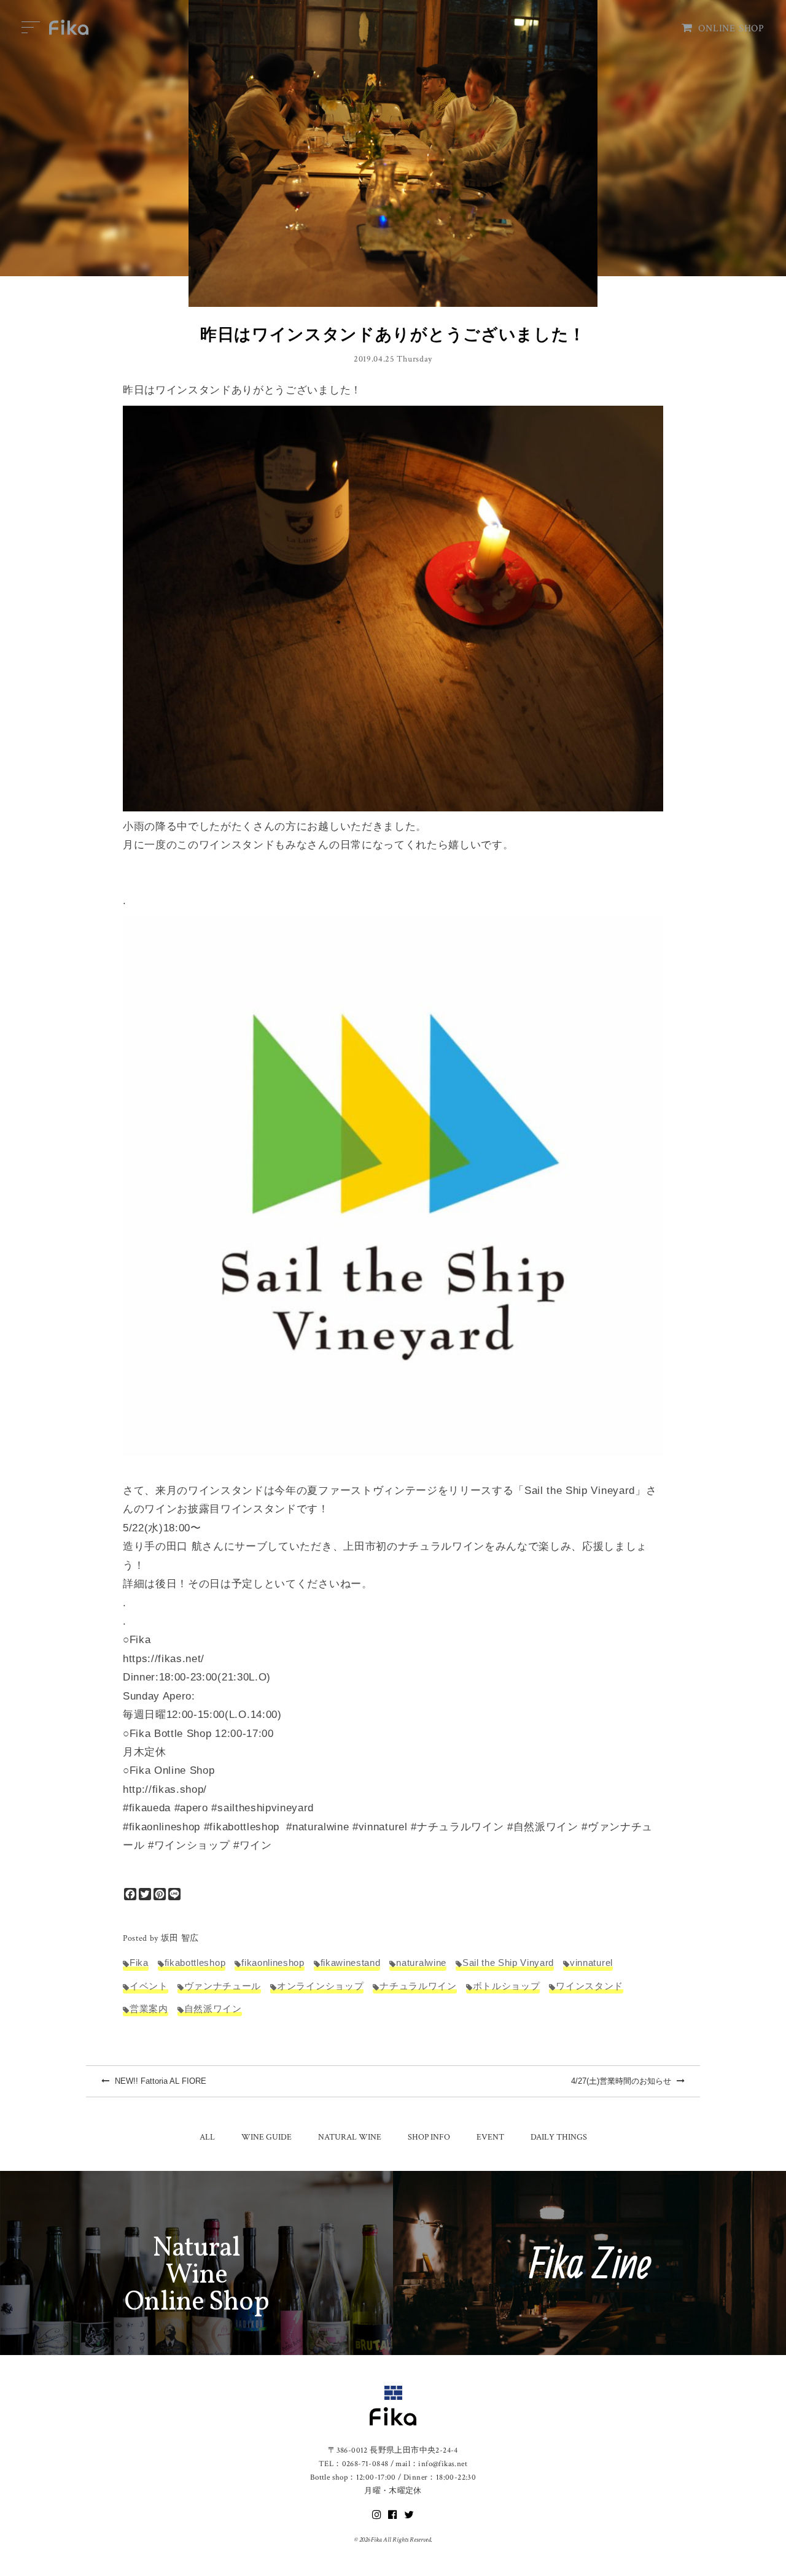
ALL (207, 2137)
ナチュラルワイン (418, 1986)
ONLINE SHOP (731, 29)
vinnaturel (591, 1963)
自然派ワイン (213, 2009)
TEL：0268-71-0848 (353, 2464)
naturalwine (421, 1963)
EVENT (490, 2137)
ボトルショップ (507, 1986)
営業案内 (149, 2009)
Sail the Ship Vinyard (508, 1963)
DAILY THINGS (559, 2137)
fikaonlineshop (273, 1963)
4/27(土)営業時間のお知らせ (622, 2081)
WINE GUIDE (267, 2137)
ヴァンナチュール (223, 1986)
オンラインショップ (320, 1986)
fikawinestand (351, 1963)
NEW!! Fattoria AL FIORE (159, 2081)
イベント (149, 1986)
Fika (139, 1963)
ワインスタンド (589, 1986)
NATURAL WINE (350, 2137)
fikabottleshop (195, 1963)
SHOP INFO (429, 2137)
